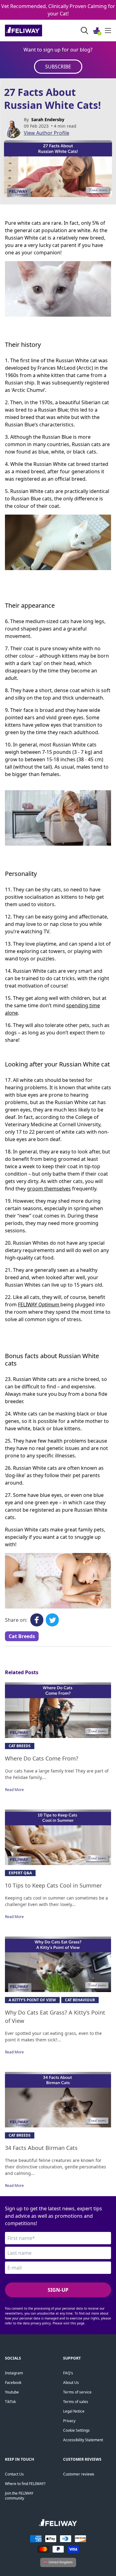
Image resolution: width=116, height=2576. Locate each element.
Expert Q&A (20, 1873)
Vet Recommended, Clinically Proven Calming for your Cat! (58, 10)
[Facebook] (37, 1620)
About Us (71, 2383)
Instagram (14, 2373)
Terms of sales (76, 2402)
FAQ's (68, 2373)
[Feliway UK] (37, 31)
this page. (78, 2323)
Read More (14, 1790)
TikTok (10, 2402)
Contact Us (14, 2474)
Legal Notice (74, 2411)
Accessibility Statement (83, 2440)
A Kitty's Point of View (32, 2000)
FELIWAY (28, 1304)
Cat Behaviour (80, 2000)
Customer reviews (79, 2474)
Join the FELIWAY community (19, 2496)
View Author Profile (47, 133)
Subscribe (58, 67)
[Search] (84, 31)
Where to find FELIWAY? (25, 2484)
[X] (52, 1620)
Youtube (12, 2392)
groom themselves (49, 1189)
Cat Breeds (22, 1636)
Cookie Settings (76, 2430)
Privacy (69, 2421)
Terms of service (77, 2392)
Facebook (13, 2383)
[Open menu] (108, 31)
